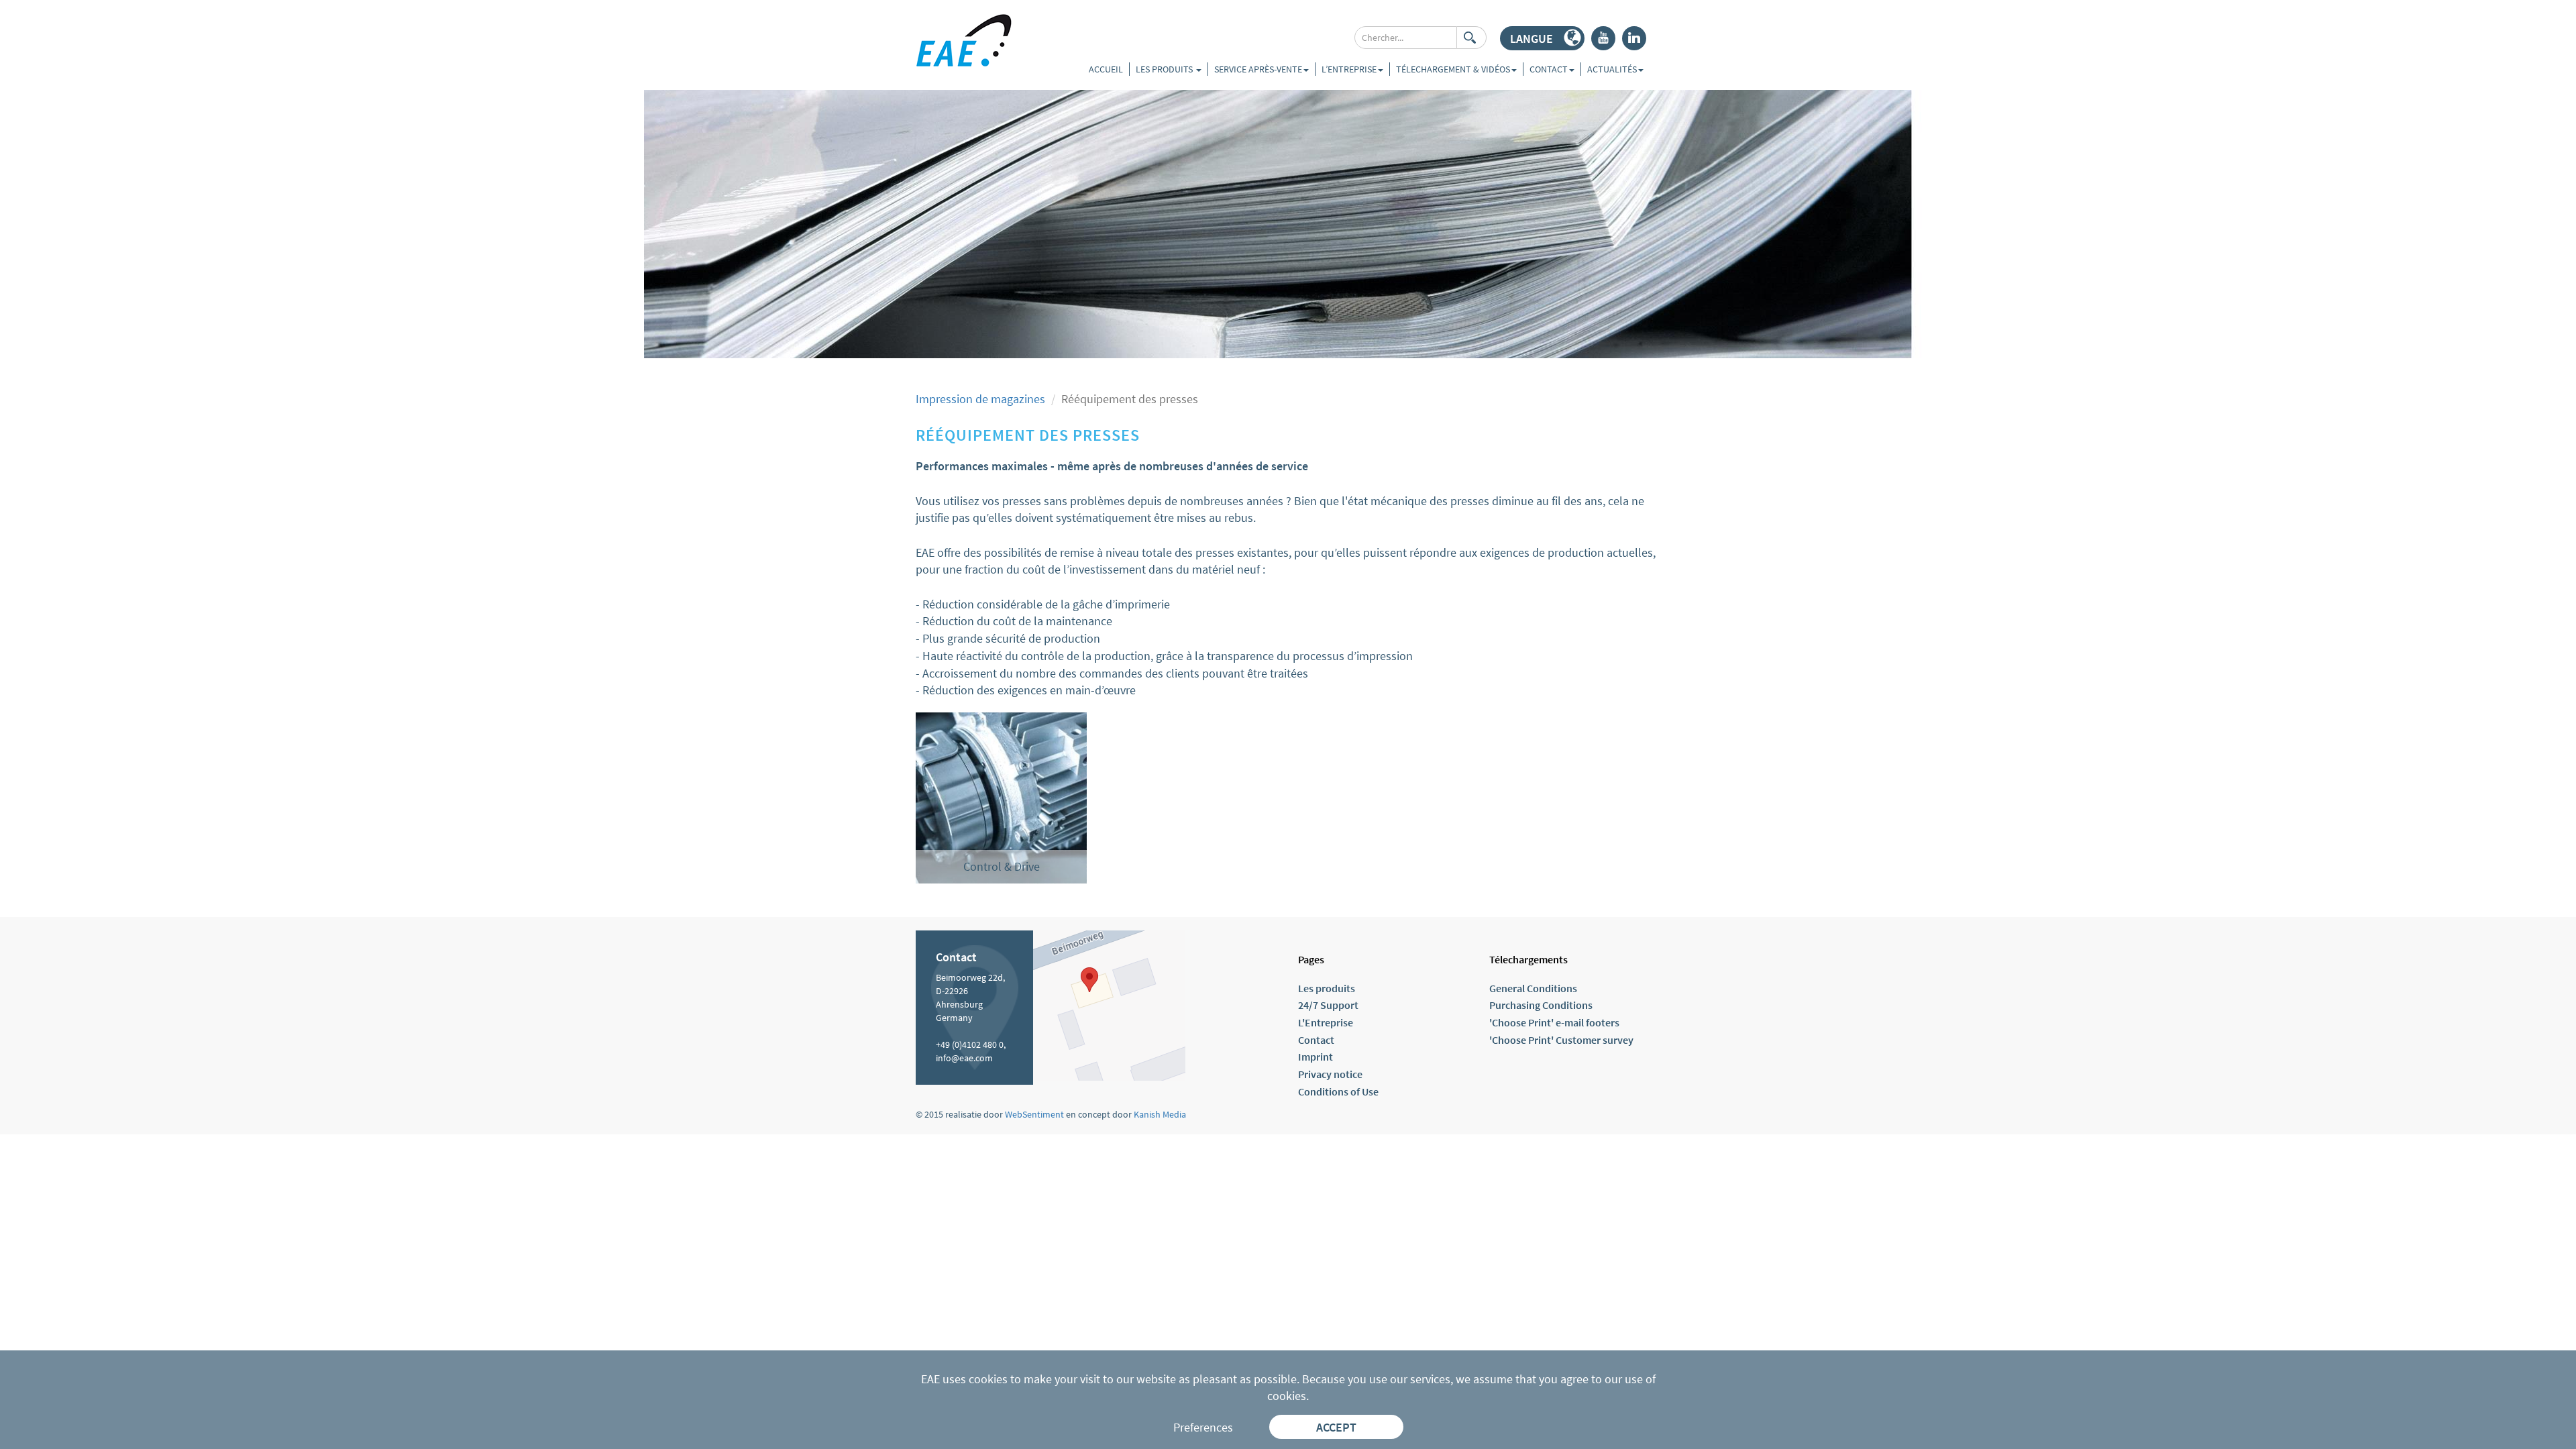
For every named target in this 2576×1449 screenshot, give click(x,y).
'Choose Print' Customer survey (1561, 1040)
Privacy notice (1330, 1074)
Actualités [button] (1612, 69)
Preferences (1203, 1427)
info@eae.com (964, 1058)
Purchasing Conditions (1541, 1005)
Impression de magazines (980, 399)
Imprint (1316, 1057)
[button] (1542, 38)
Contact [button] (1549, 69)
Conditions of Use (1338, 1091)
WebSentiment (1034, 1114)
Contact (1316, 1040)
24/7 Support (1328, 1005)
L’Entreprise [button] (1349, 69)
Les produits (1165, 69)
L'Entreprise (1326, 1022)
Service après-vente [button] (1258, 69)
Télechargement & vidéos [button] (1453, 69)
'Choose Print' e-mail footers (1554, 1022)
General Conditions (1533, 988)
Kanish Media (1160, 1114)
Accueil (1106, 69)
